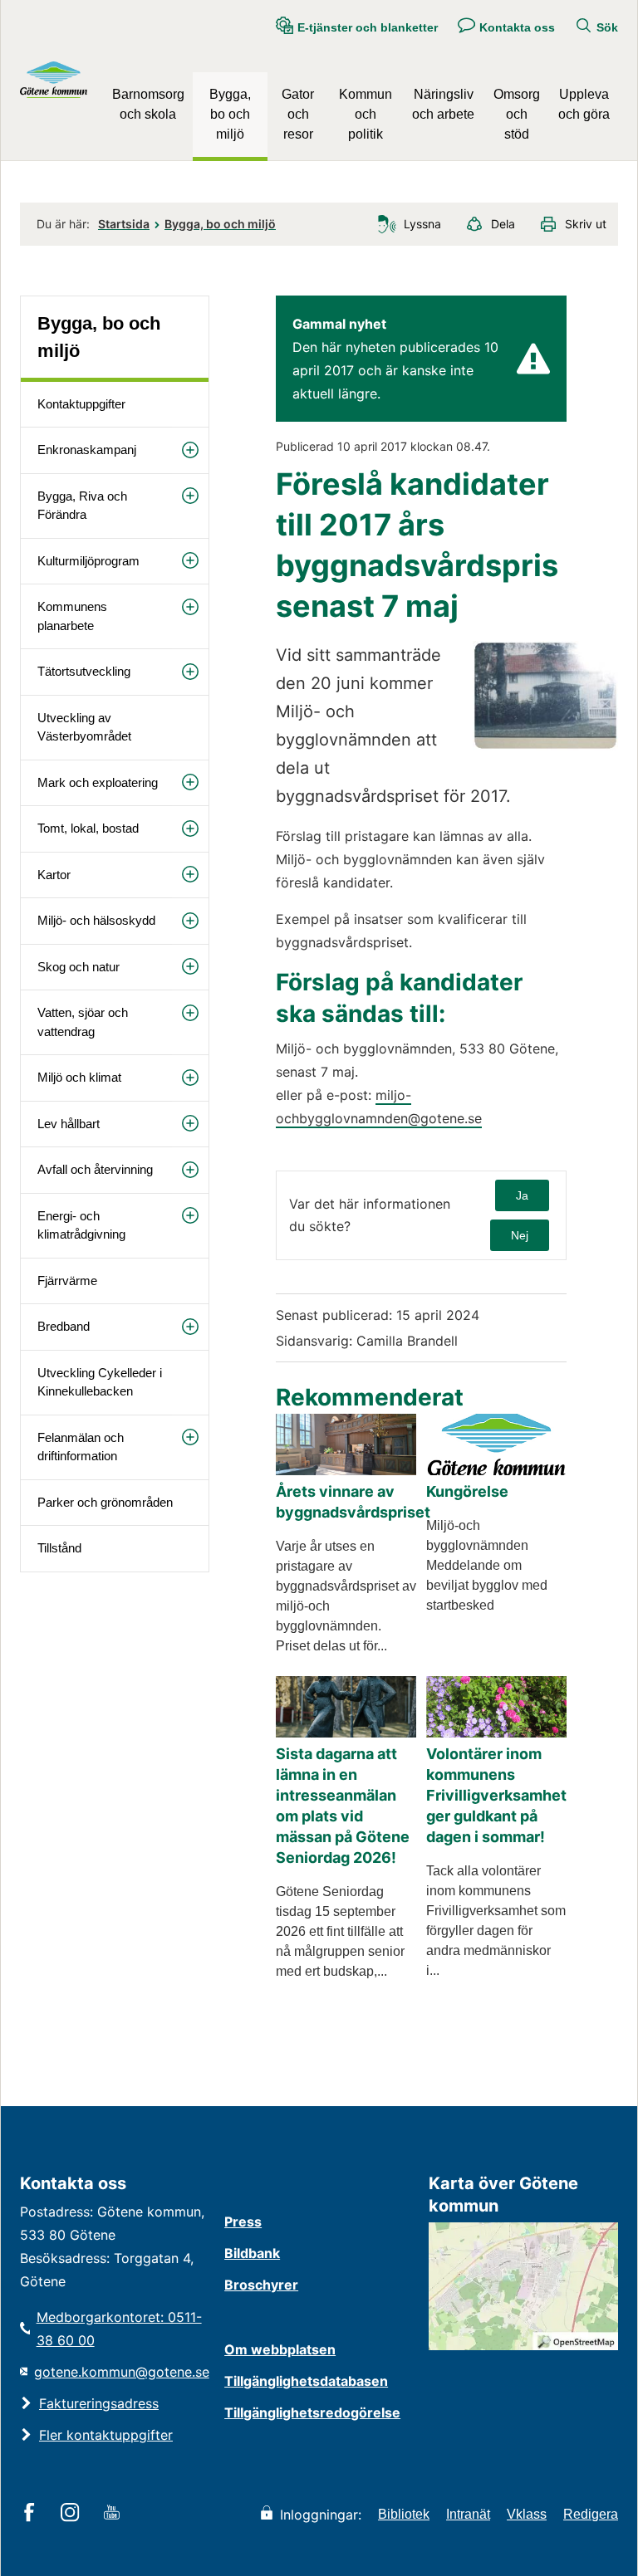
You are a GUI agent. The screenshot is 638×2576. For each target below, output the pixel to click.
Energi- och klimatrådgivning (81, 1225)
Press (243, 2222)
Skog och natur (79, 967)
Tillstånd (59, 1548)
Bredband (64, 1326)
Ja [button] (522, 1195)
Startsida (124, 224)
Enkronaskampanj (87, 450)
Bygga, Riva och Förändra (82, 506)
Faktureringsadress (99, 2403)
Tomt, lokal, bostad (88, 828)
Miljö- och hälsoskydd (96, 920)
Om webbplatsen (280, 2349)
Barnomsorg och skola (148, 104)
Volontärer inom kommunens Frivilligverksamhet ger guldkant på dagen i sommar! (496, 1795)
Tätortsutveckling (84, 671)
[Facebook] (32, 2514)
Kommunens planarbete (72, 616)
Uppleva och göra (584, 104)
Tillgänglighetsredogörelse (312, 2412)
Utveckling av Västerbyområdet (84, 727)
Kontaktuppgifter (81, 404)
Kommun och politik (366, 114)
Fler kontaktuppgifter (106, 2435)
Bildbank (252, 2253)
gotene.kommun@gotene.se (122, 2372)
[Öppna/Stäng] (190, 450)
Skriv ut (586, 224)
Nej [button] (520, 1235)
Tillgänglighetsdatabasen (306, 2381)
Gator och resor (298, 114)
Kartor (54, 875)
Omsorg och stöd (517, 114)
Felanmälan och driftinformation (81, 1447)
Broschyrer (261, 2285)
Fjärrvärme (67, 1281)
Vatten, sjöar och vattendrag (83, 1022)
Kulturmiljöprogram (88, 561)
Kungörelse (467, 1491)
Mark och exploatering (98, 782)
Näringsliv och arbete (443, 104)
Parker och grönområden (105, 1502)
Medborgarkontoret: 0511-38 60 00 (119, 2329)
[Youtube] (114, 2514)
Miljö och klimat (79, 1077)
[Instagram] (73, 2514)
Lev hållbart (69, 1124)
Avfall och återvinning (95, 1169)
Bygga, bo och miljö (230, 114)
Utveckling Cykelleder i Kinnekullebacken (100, 1382)
